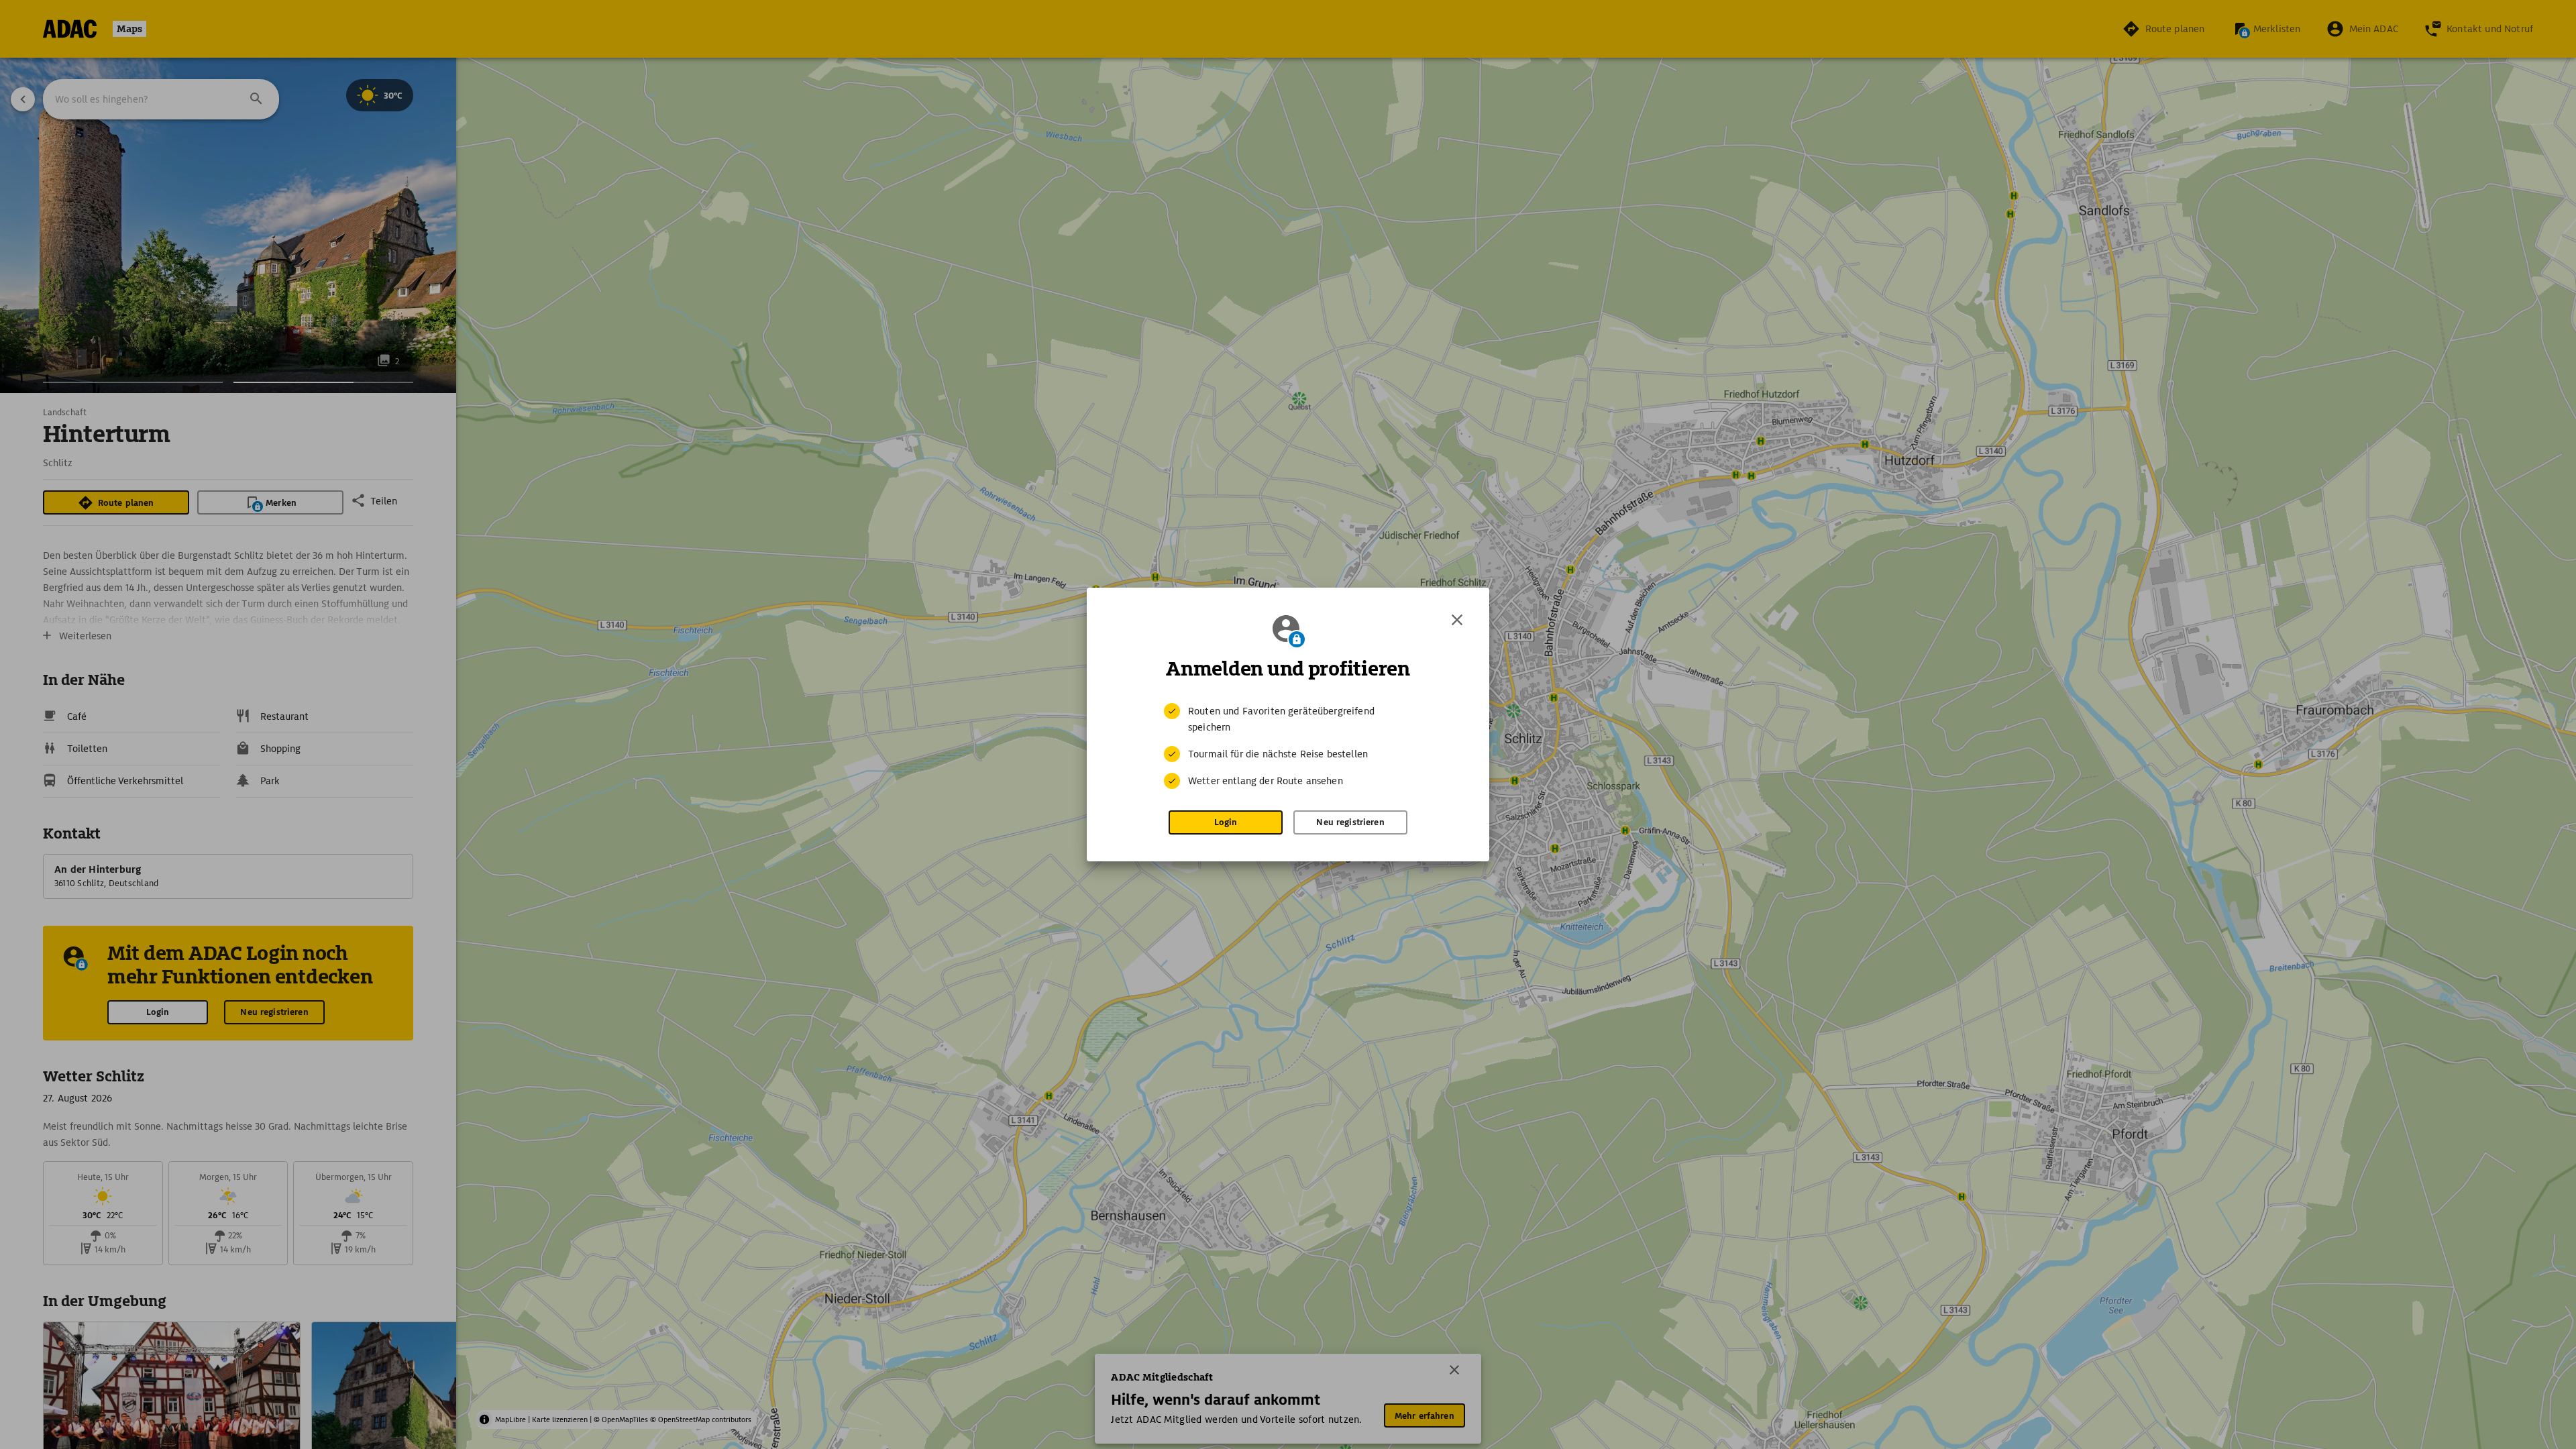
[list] (1288, 746)
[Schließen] (1457, 620)
